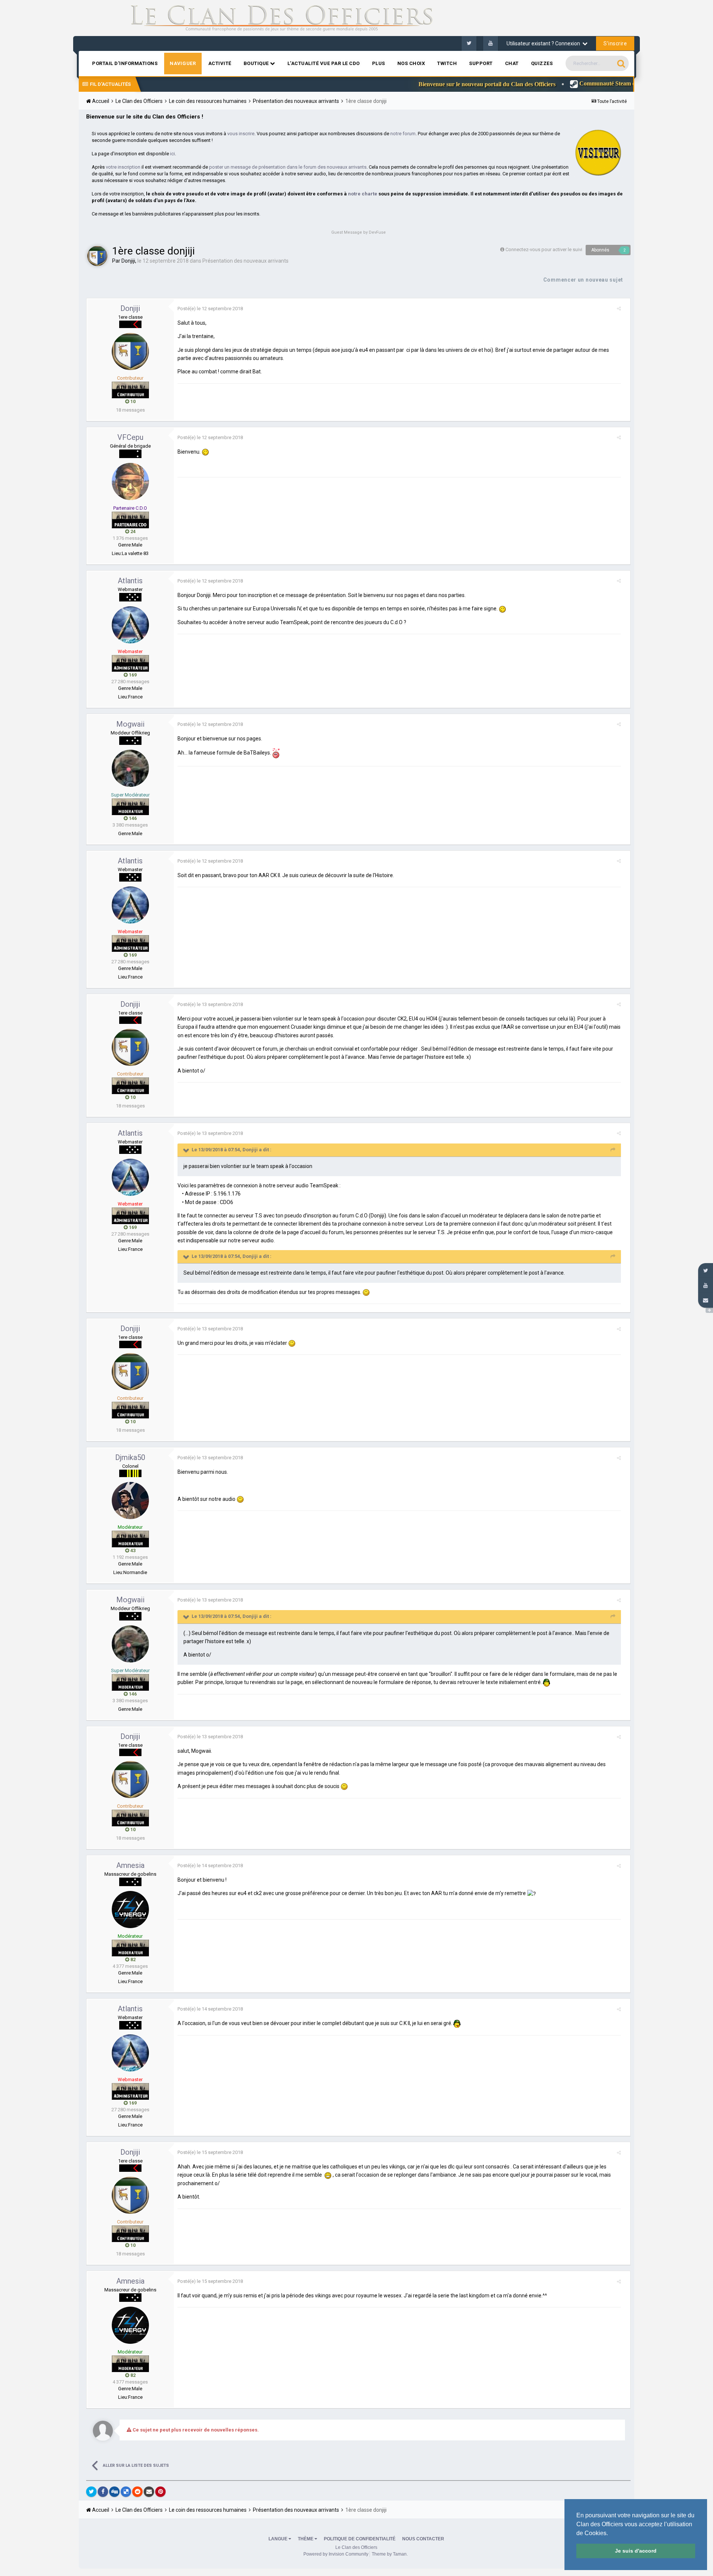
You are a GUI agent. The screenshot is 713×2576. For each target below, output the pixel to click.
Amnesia (130, 1865)
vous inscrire (241, 134)
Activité (220, 63)
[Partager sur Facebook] (103, 2492)
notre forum (403, 134)
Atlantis (130, 581)
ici (172, 154)
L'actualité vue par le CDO (324, 63)
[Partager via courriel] (149, 2492)
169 (132, 675)
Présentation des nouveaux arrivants (245, 261)
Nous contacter (423, 2539)
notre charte (363, 194)
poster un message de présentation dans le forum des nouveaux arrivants (288, 167)
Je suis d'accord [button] (636, 2551)
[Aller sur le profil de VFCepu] (130, 481)
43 (132, 1550)
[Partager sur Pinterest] (160, 2492)
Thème (306, 2539)
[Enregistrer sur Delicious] (126, 2492)
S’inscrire (615, 43)
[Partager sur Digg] (114, 2492)
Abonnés (600, 250)
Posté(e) (210, 309)
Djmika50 (130, 1457)
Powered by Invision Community (336, 2554)
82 (132, 1959)
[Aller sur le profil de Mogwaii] (130, 768)
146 (132, 818)
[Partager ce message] (619, 309)
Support (481, 63)
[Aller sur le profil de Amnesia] (130, 1910)
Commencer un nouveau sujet (583, 280)
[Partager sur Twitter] (91, 2492)
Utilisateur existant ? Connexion (544, 43)
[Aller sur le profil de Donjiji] (97, 256)
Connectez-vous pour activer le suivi (544, 249)
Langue (279, 2539)
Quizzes (542, 63)
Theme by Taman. (390, 2554)
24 (132, 531)
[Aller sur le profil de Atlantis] (130, 625)
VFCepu (130, 437)
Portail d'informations (125, 63)
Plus (379, 63)
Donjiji (128, 261)
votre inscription (123, 167)
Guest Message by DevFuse (359, 232)
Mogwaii (130, 724)
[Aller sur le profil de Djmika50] (130, 1500)
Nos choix (411, 63)
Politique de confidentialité (360, 2539)
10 (132, 401)
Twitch (447, 63)
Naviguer (183, 63)
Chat (512, 63)
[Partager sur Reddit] (137, 2492)
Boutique (257, 63)
